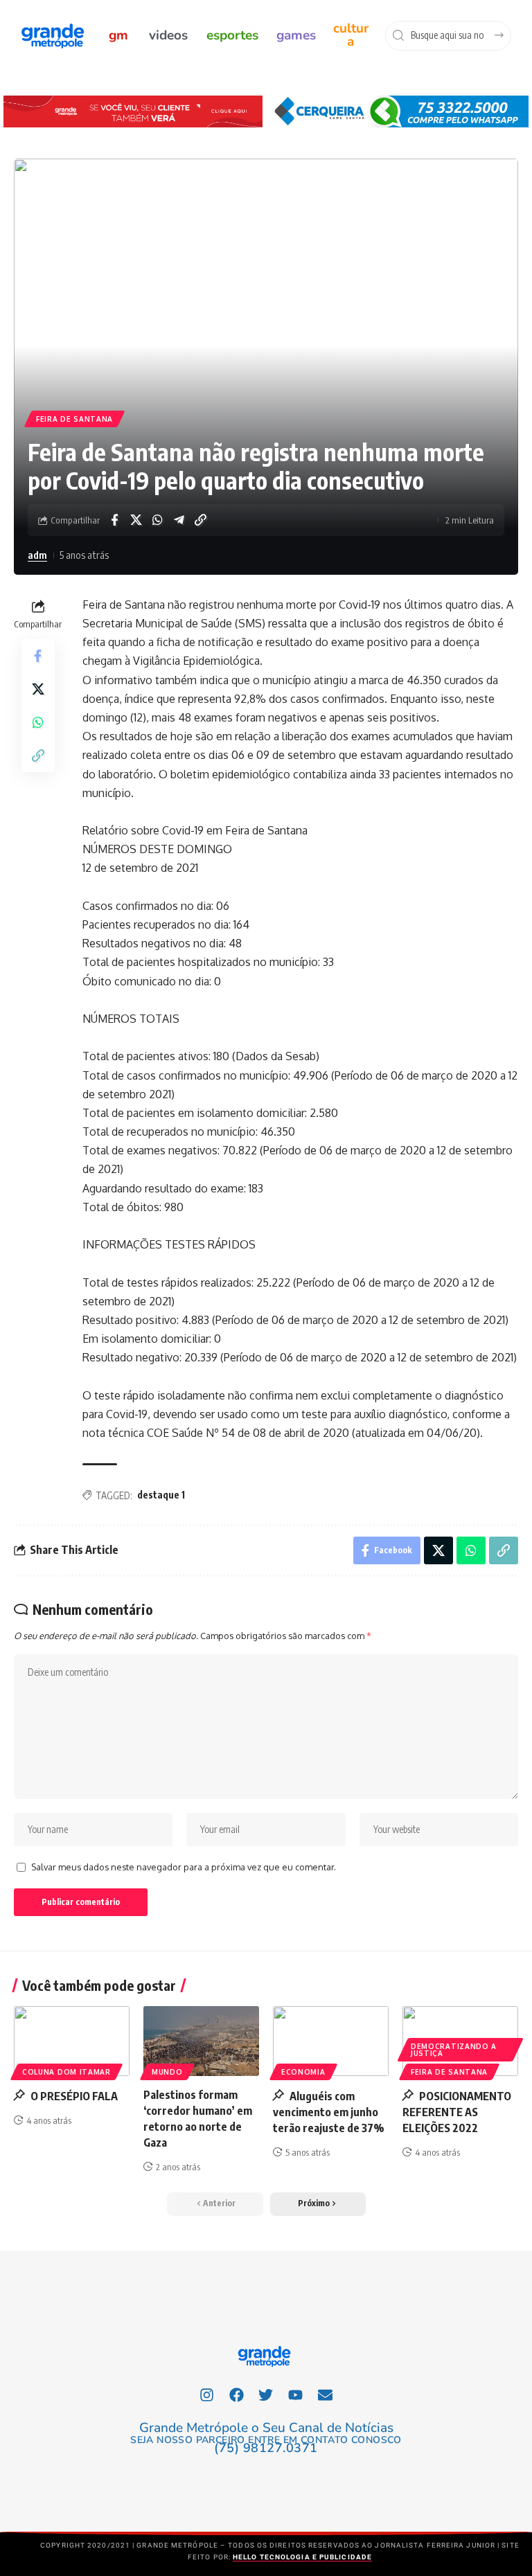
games (296, 35)
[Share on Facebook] (114, 520)
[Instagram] (207, 2395)
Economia (303, 2072)
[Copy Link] (200, 520)
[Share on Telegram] (179, 520)
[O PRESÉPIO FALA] (72, 2041)
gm (118, 35)
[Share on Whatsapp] (157, 520)
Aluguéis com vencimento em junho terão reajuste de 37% (329, 2112)
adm (37, 555)
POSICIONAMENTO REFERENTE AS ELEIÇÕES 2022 (457, 2112)
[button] (318, 2204)
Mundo (167, 2072)
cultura (351, 35)
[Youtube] (296, 2395)
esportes (232, 35)
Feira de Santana (74, 419)
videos (168, 35)
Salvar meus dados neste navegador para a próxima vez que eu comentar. (184, 1867)
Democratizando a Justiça (454, 2050)
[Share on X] (136, 520)
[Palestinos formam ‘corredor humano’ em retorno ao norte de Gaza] (201, 2041)
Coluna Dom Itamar (66, 2072)
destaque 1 (161, 1495)
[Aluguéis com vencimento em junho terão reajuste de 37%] (331, 2041)
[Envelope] (326, 2395)
